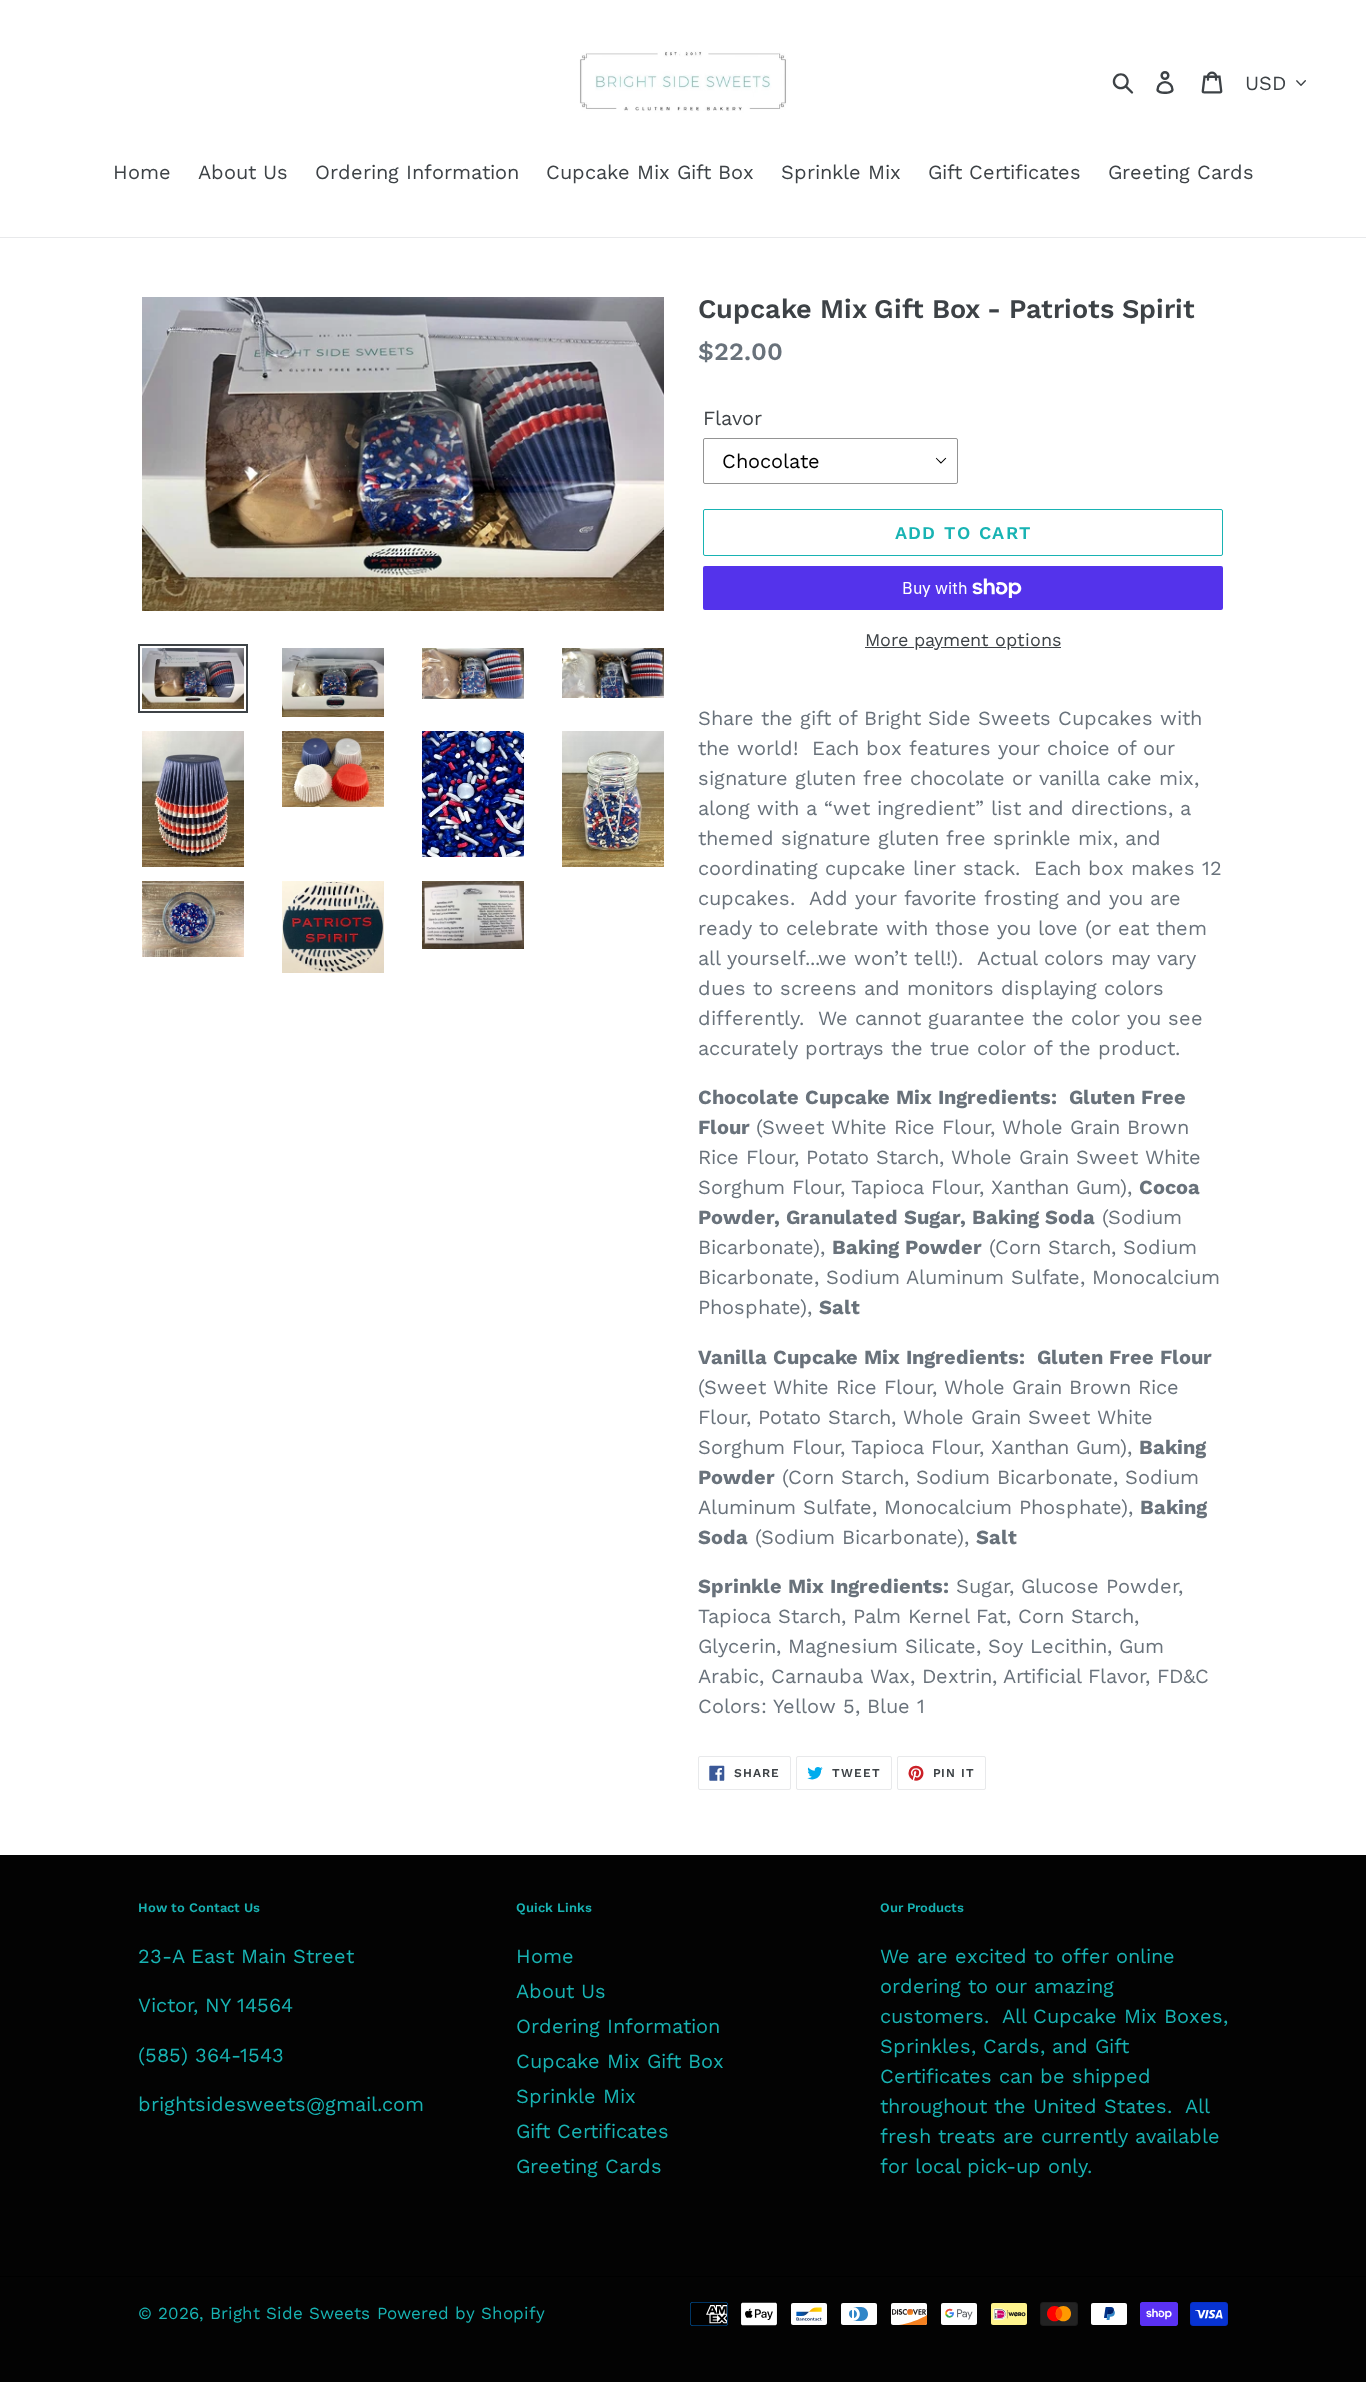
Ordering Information (618, 2026)
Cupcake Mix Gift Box (620, 2061)
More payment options (963, 639)
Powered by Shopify (461, 2313)
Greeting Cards (589, 2166)
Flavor (732, 418)
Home (545, 1956)
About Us (561, 1991)
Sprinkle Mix (576, 2096)
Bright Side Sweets (290, 2313)
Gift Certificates (592, 2131)
